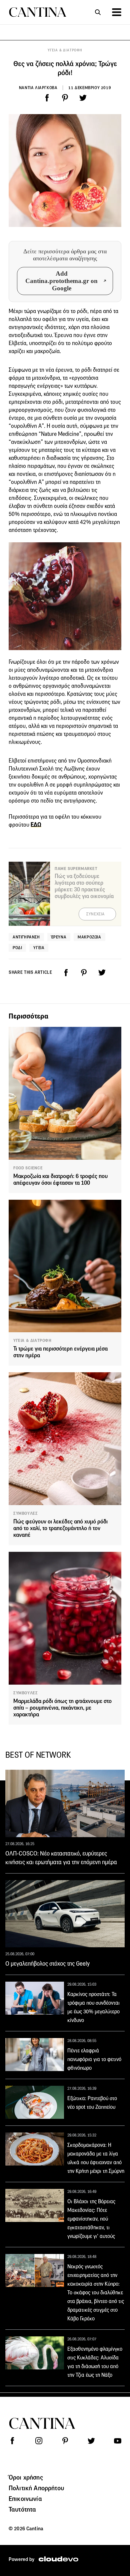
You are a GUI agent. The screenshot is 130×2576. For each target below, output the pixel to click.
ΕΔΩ (36, 825)
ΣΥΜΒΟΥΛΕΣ (25, 1513)
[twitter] (83, 98)
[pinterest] (65, 98)
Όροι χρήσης (26, 2477)
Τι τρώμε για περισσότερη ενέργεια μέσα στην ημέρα (60, 1352)
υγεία (39, 948)
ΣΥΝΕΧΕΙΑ (95, 914)
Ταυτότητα (22, 2509)
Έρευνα (59, 937)
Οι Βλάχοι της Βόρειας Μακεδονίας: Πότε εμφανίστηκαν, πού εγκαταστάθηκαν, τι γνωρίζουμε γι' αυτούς (91, 2219)
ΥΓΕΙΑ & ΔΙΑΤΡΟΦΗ (65, 50)
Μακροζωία (89, 937)
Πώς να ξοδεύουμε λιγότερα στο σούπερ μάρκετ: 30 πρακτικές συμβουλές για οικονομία (84, 886)
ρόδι (17, 948)
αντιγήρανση (26, 937)
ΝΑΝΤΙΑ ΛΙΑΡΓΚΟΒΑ (38, 88)
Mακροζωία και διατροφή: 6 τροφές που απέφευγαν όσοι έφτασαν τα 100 (60, 1180)
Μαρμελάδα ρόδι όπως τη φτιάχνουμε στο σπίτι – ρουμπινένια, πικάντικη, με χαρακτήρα (62, 1708)
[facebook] (47, 98)
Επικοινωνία (25, 2499)
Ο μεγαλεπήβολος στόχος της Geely (47, 1964)
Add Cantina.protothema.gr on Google (61, 281)
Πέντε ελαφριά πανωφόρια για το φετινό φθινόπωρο (94, 2059)
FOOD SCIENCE (28, 1168)
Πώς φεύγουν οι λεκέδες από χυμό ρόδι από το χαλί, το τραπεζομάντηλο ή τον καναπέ (60, 1528)
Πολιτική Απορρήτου (36, 2488)
